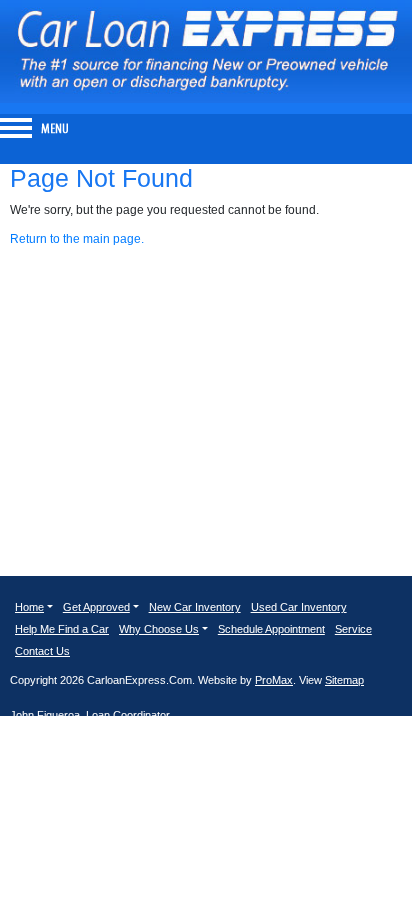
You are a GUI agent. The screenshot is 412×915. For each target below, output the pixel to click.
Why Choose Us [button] (159, 629)
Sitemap (344, 680)
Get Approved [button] (96, 607)
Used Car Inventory (299, 607)
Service (353, 629)
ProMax (274, 680)
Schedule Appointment (271, 629)
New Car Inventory (195, 607)
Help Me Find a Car (62, 629)
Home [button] (29, 607)
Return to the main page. (77, 239)
